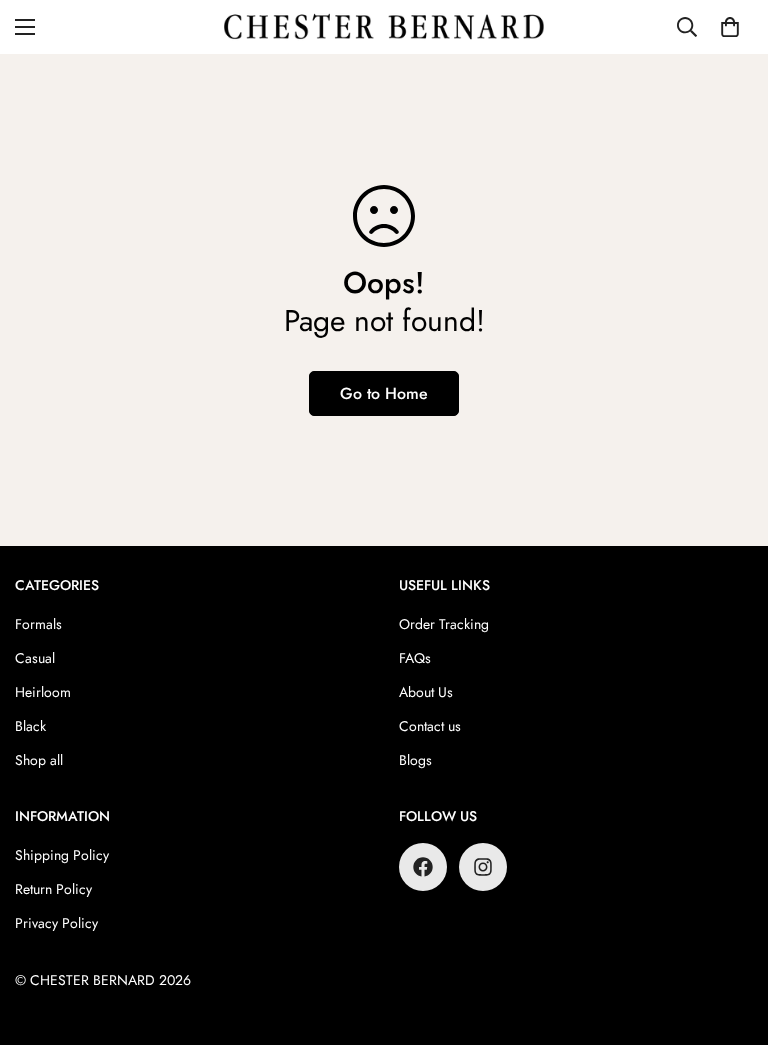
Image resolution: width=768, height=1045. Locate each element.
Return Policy (53, 889)
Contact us (430, 726)
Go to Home (384, 393)
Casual (35, 658)
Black (30, 726)
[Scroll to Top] (729, 936)
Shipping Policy (62, 855)
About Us (426, 692)
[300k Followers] (423, 867)
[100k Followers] (483, 867)
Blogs (415, 760)
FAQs (415, 658)
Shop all (39, 760)
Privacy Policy (56, 923)
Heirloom (43, 692)
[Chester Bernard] (384, 27)
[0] (730, 27)
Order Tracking (444, 624)
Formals (38, 624)
